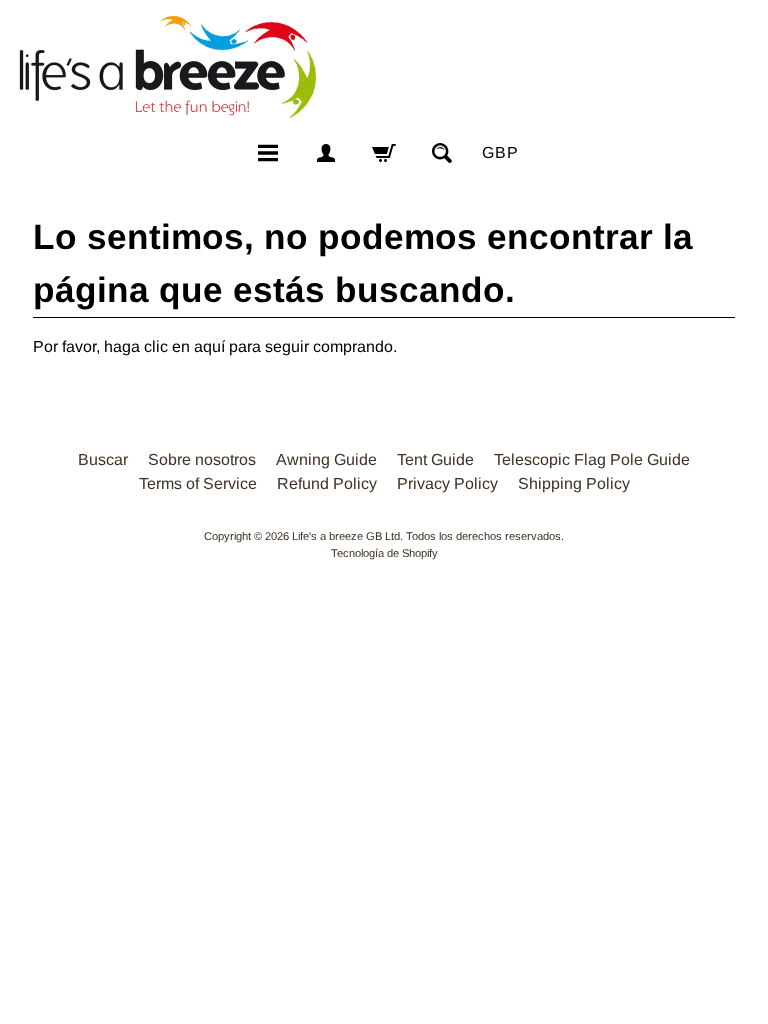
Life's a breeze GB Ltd (346, 536)
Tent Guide (435, 459)
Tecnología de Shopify (384, 553)
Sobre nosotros (202, 459)
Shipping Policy (574, 483)
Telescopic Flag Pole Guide (592, 459)
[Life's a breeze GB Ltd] (166, 67)
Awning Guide (326, 459)
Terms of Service (198, 483)
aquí (209, 346)
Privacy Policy (447, 483)
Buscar (103, 459)
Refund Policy (327, 483)
